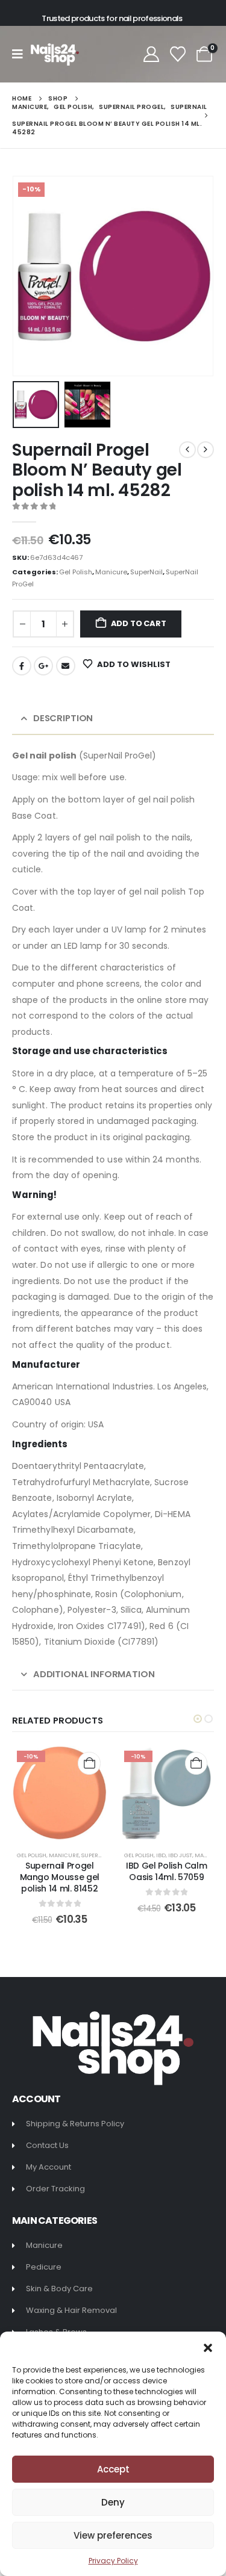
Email (66, 666)
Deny (113, 2502)
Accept (113, 2469)
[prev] (187, 450)
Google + (43, 666)
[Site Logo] (55, 54)
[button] (208, 2347)
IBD (161, 1855)
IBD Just (180, 1855)
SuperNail (146, 572)
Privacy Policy (113, 2561)
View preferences (113, 2535)
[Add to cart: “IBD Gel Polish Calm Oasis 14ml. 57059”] (196, 1763)
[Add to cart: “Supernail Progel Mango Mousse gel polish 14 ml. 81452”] (89, 1763)
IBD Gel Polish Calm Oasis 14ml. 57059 (166, 1871)
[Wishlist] (178, 54)
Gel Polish (76, 572)
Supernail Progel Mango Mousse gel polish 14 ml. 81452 (60, 1877)
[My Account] (151, 54)
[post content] (60, 1793)
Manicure (111, 572)
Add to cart (139, 623)
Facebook (22, 666)
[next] (206, 450)
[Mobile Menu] (21, 54)
